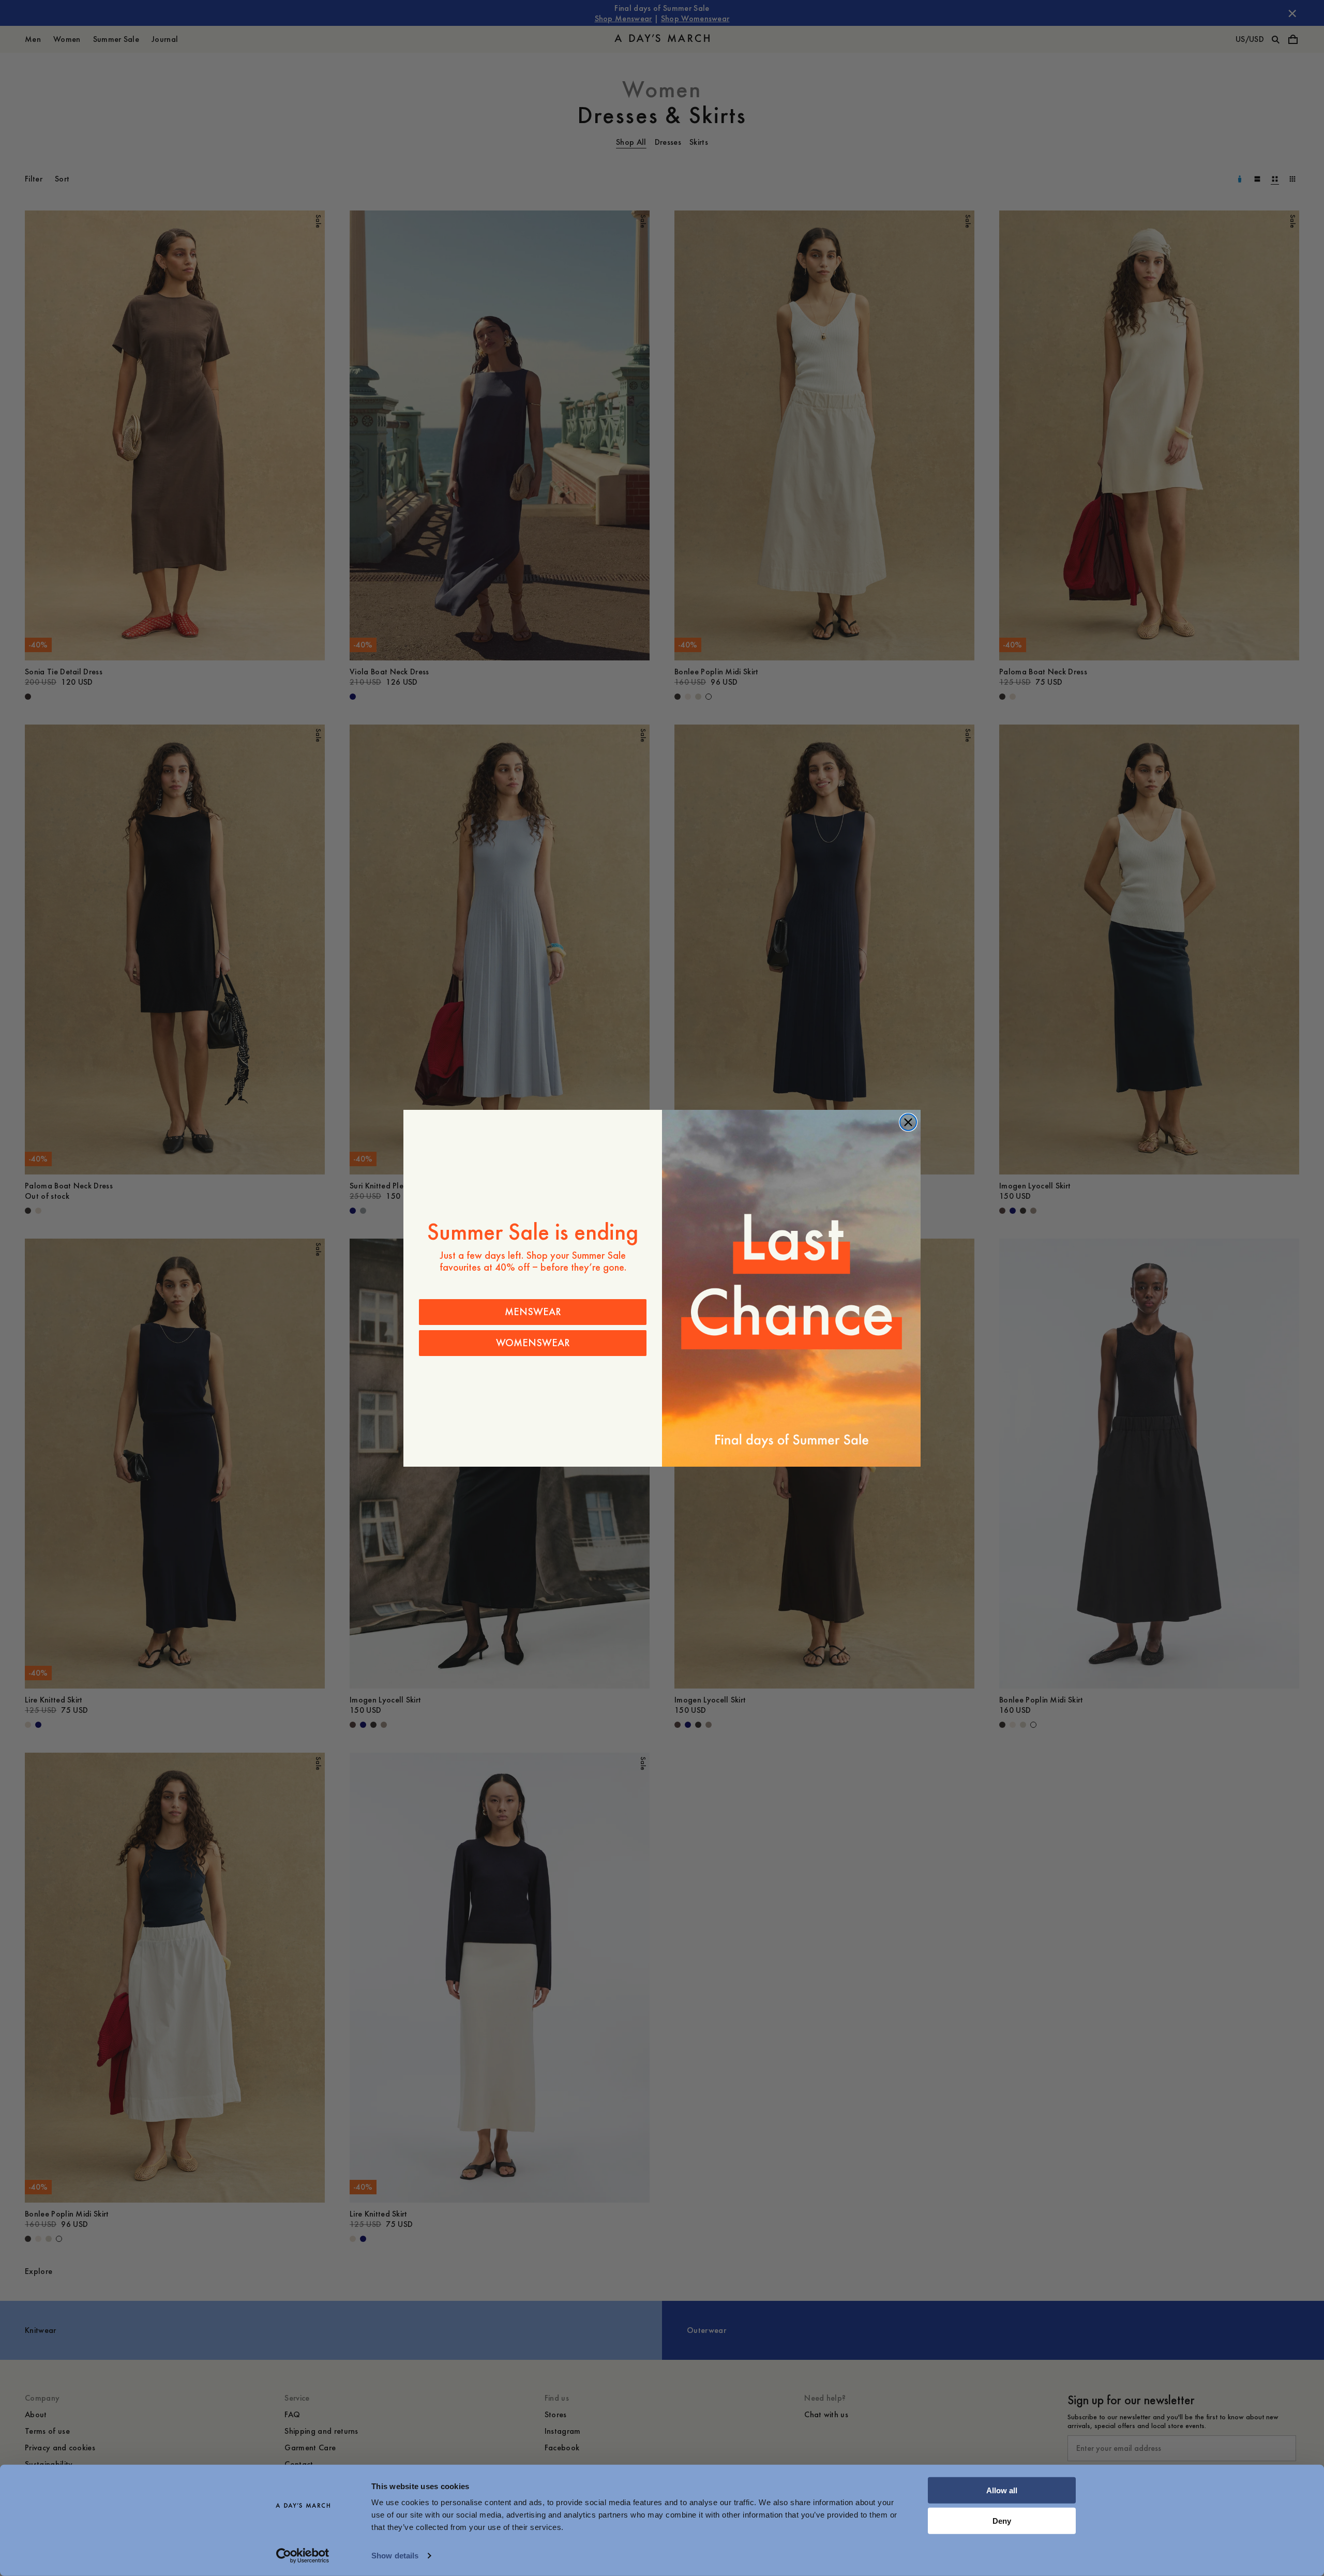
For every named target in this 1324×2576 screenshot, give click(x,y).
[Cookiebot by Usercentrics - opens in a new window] (303, 2556)
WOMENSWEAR (533, 1343)
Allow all (1002, 2490)
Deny (1002, 2520)
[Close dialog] (908, 1122)
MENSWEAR (533, 1312)
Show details (395, 2556)
